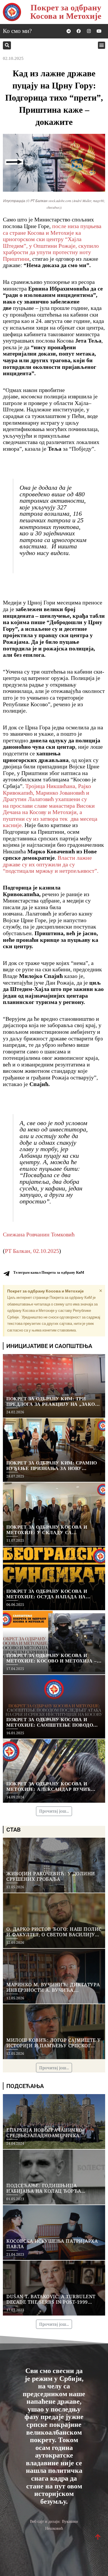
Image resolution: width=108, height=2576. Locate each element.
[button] (7, 45)
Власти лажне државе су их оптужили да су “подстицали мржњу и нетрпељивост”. (51, 864)
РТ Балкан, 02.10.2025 (32, 1251)
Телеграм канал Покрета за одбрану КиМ (49, 1272)
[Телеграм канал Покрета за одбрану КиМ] (6, 1274)
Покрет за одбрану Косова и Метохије (66, 12)
